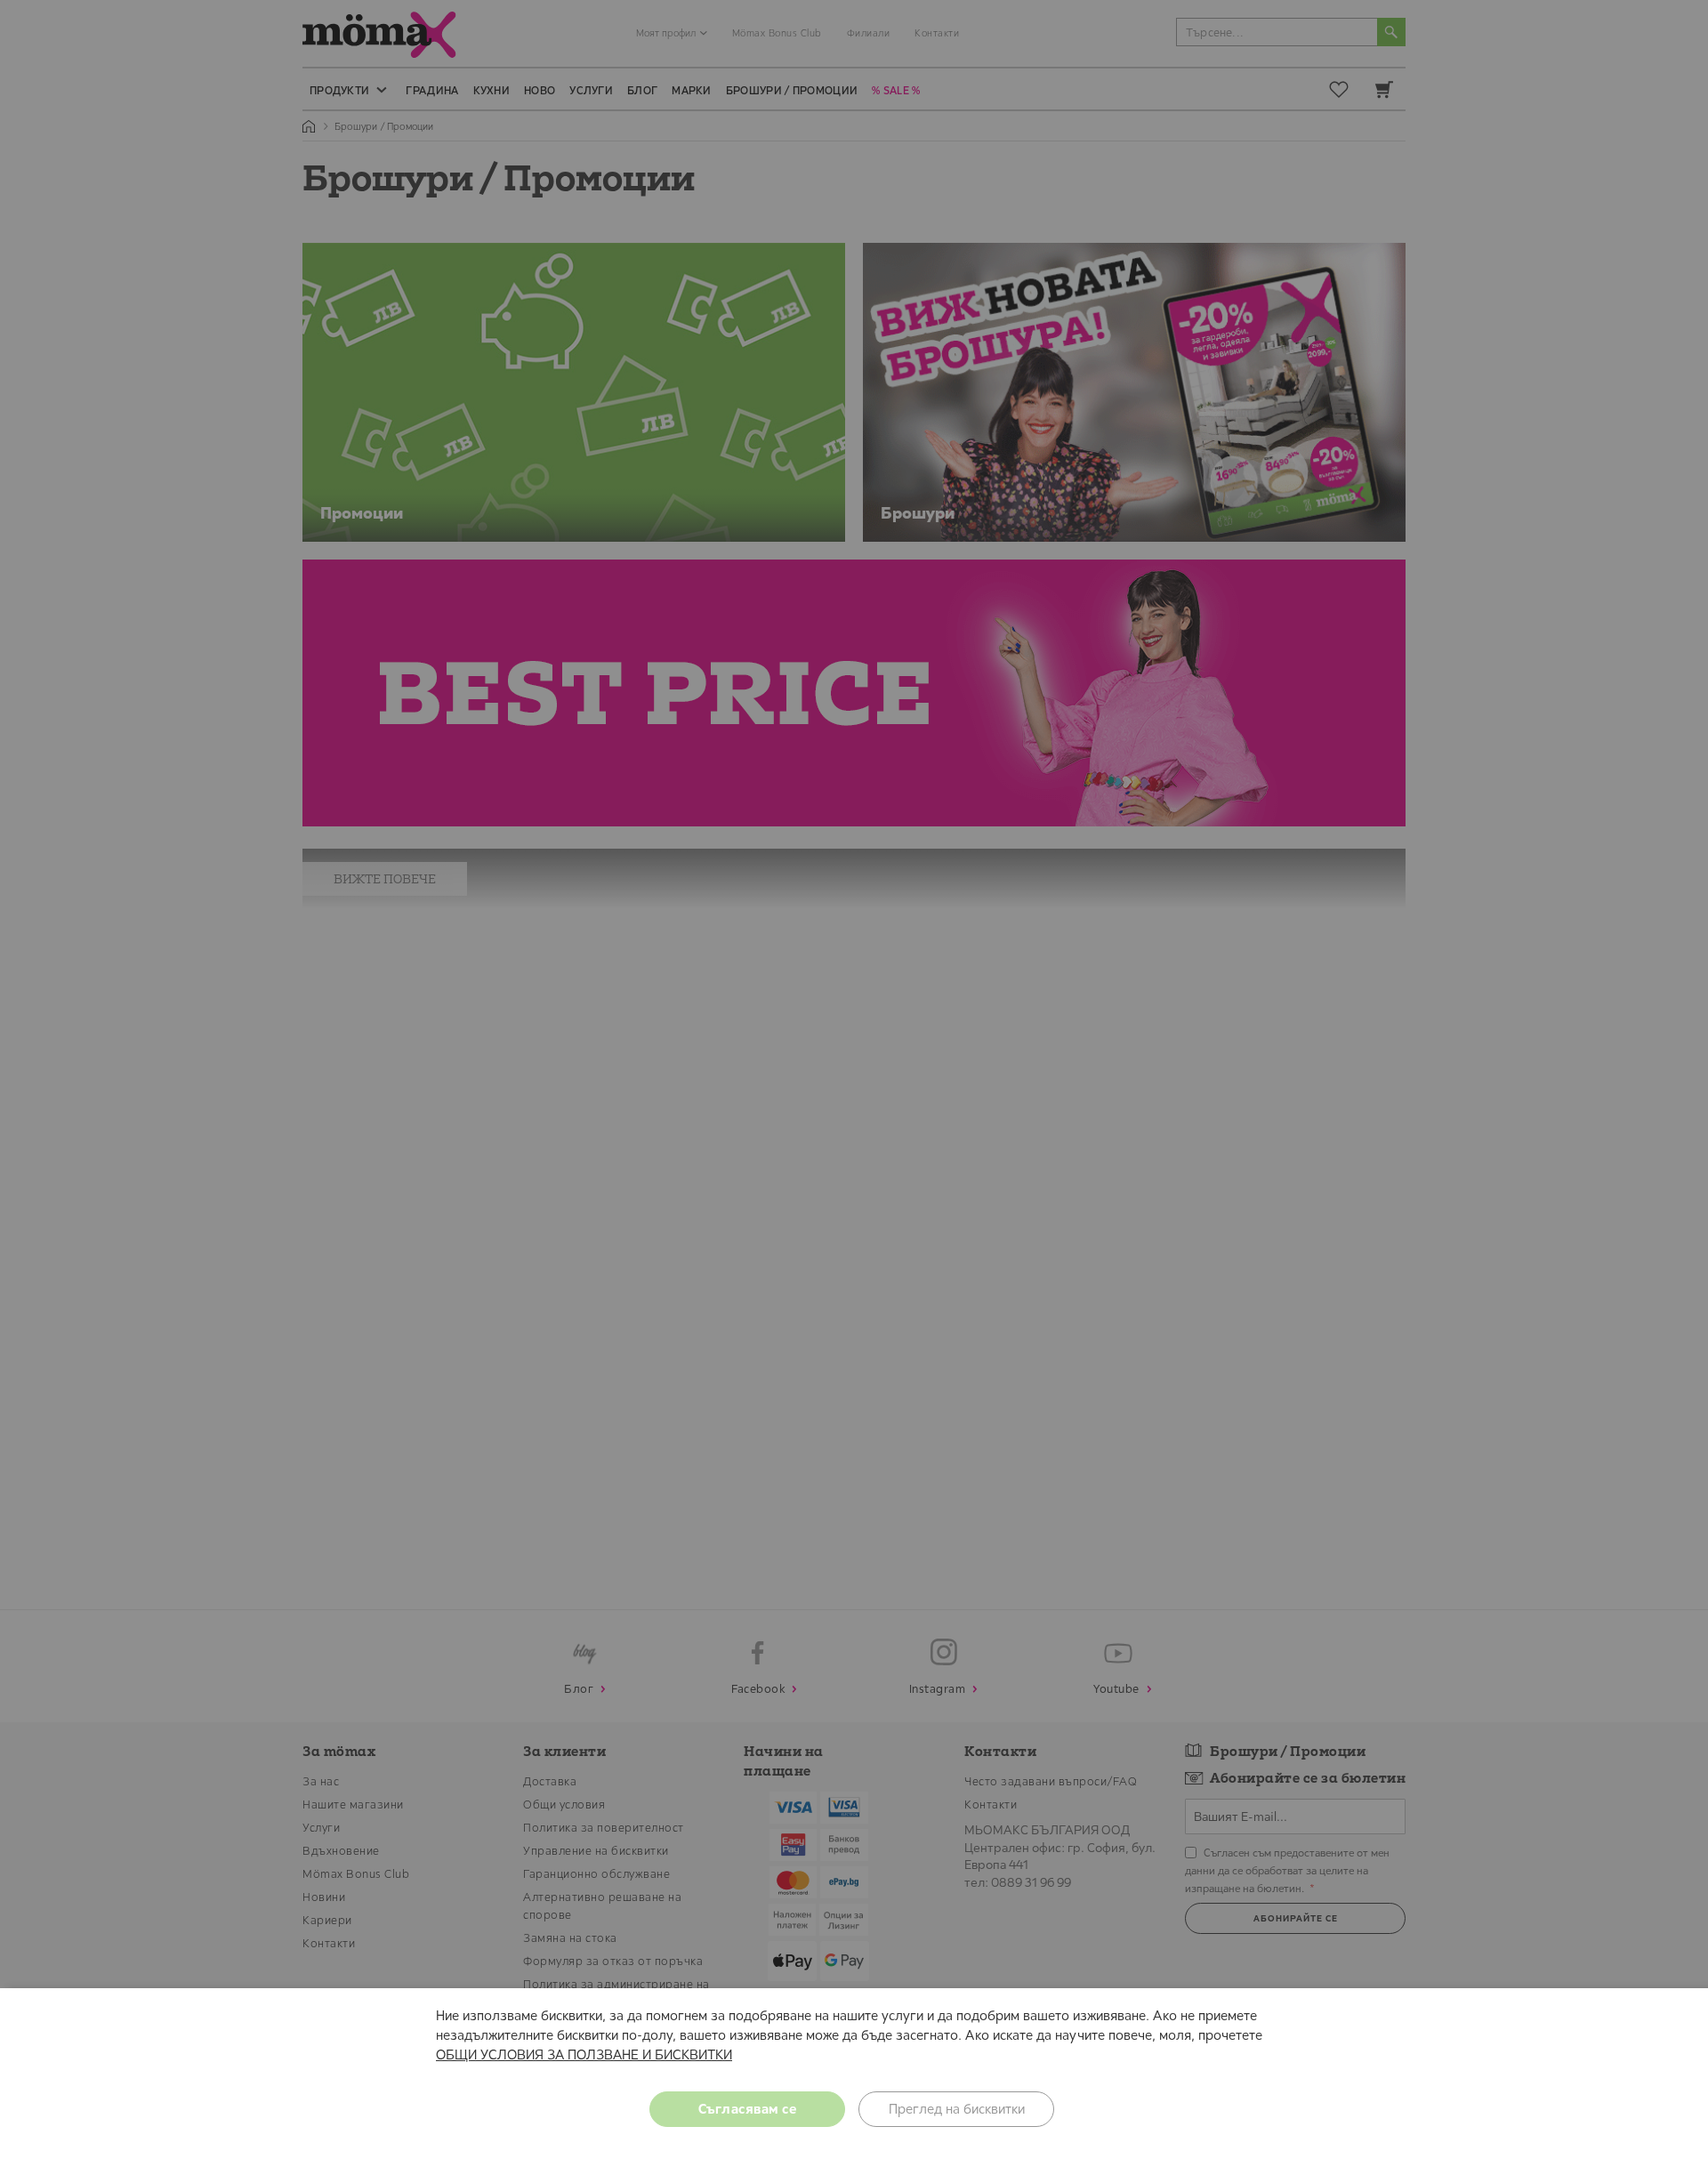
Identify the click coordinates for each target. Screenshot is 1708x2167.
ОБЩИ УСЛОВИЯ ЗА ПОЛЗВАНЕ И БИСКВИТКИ (584, 2054)
